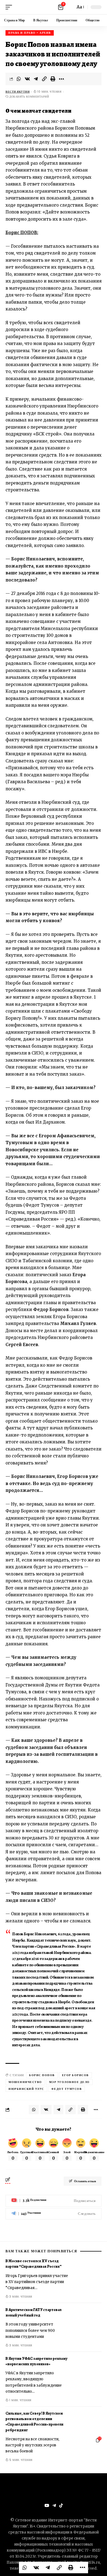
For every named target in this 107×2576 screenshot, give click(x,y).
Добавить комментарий (29, 97)
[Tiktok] (61, 2506)
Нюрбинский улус (26, 2089)
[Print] (53, 79)
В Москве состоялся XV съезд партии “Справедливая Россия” (34, 2264)
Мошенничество (25, 2082)
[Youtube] (54, 2201)
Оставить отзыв (85, 2181)
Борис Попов (42, 2075)
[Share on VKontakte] (27, 79)
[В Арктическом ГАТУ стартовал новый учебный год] (88, 2324)
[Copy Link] (44, 79)
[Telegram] (54, 2214)
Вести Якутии (18, 92)
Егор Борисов (75, 2075)
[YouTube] (47, 2506)
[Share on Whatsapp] (19, 79)
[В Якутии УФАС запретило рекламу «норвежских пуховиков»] (88, 2372)
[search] (70, 7)
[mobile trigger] (10, 7)
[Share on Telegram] (36, 79)
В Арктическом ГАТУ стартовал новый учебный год (33, 2313)
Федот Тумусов (67, 2089)
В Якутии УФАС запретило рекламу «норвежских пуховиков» (36, 2361)
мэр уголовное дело (69, 2082)
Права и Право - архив (30, 33)
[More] (61, 79)
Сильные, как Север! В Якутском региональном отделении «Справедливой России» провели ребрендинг (34, 2422)
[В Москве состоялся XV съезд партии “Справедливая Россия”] (88, 2275)
